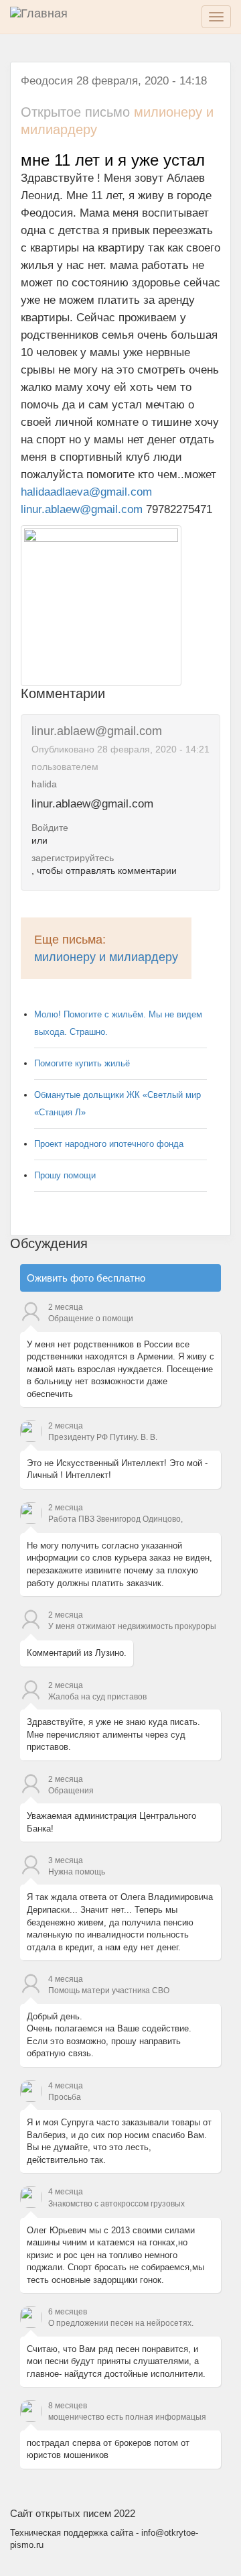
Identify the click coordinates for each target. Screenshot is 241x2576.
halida (44, 784)
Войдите (50, 828)
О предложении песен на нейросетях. (121, 2323)
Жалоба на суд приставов (97, 1697)
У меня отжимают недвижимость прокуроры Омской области (132, 1628)
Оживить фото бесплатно (86, 1278)
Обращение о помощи (91, 1319)
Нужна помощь (77, 1872)
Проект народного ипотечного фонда (109, 1144)
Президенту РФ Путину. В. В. (103, 1437)
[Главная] (47, 17)
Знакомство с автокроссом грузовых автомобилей (116, 2205)
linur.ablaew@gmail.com (82, 509)
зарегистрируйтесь (73, 858)
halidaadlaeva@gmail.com (86, 492)
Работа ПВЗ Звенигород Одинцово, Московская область (115, 1520)
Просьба (65, 2097)
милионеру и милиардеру (106, 957)
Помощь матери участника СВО (109, 1991)
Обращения (71, 1791)
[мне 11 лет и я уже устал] (101, 605)
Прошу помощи (65, 1175)
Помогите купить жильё (82, 1063)
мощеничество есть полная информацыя (127, 2417)
